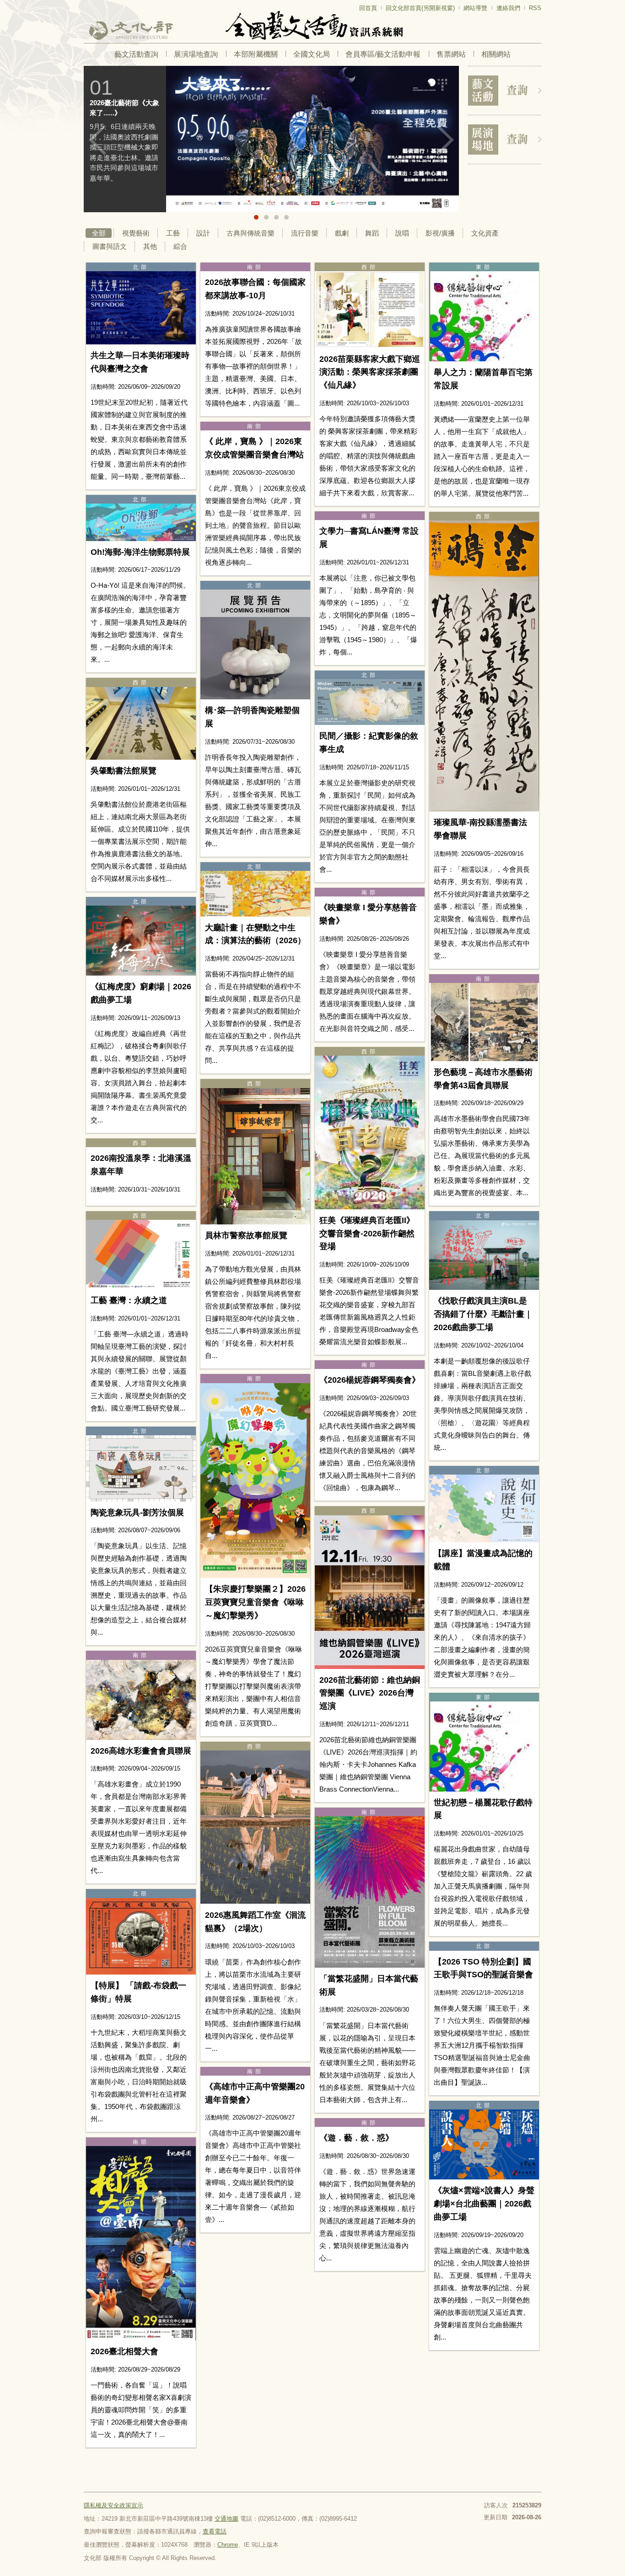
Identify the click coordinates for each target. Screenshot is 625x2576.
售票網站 (451, 54)
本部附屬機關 (256, 54)
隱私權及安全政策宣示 (113, 2505)
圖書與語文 (110, 246)
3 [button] (276, 217)
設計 (203, 233)
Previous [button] (97, 140)
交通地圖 (226, 2519)
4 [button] (286, 217)
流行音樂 (305, 233)
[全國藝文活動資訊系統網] (312, 25)
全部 (99, 233)
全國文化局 (312, 54)
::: (86, 4)
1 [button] (256, 217)
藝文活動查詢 (136, 54)
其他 (150, 246)
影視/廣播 (440, 233)
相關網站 (496, 54)
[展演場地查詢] (505, 140)
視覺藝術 (136, 233)
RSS (535, 8)
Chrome (228, 2545)
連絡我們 (508, 8)
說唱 (402, 233)
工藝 (173, 233)
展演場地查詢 (196, 54)
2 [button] (266, 217)
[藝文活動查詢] (505, 91)
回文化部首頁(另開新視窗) (420, 8)
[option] (303, 139)
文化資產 (485, 233)
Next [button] (445, 140)
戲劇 (342, 233)
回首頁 (368, 8)
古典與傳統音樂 (251, 233)
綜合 (180, 246)
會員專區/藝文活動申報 (383, 54)
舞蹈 (372, 233)
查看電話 (215, 2531)
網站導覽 (475, 8)
